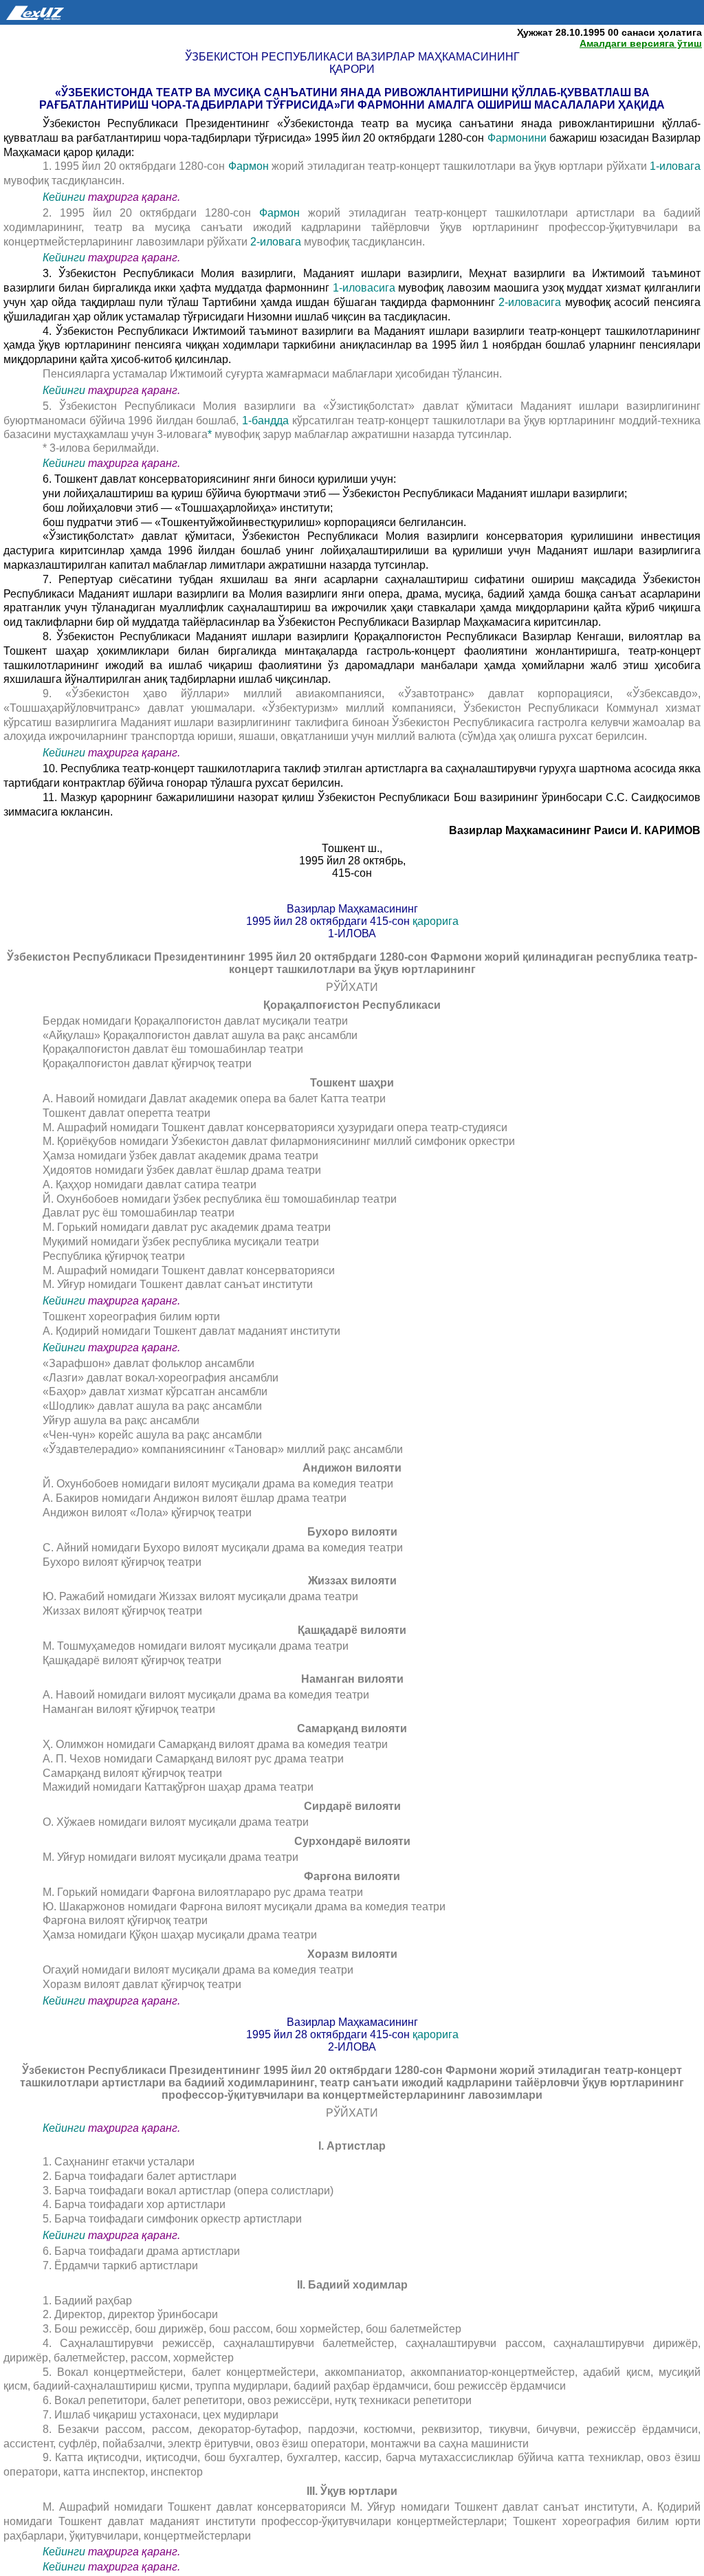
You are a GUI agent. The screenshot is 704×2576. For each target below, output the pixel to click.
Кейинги (64, 197)
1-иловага (675, 166)
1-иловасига (366, 288)
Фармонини (518, 138)
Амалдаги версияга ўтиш (641, 43)
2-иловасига (532, 302)
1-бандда (267, 421)
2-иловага (277, 242)
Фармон (250, 166)
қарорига (436, 921)
